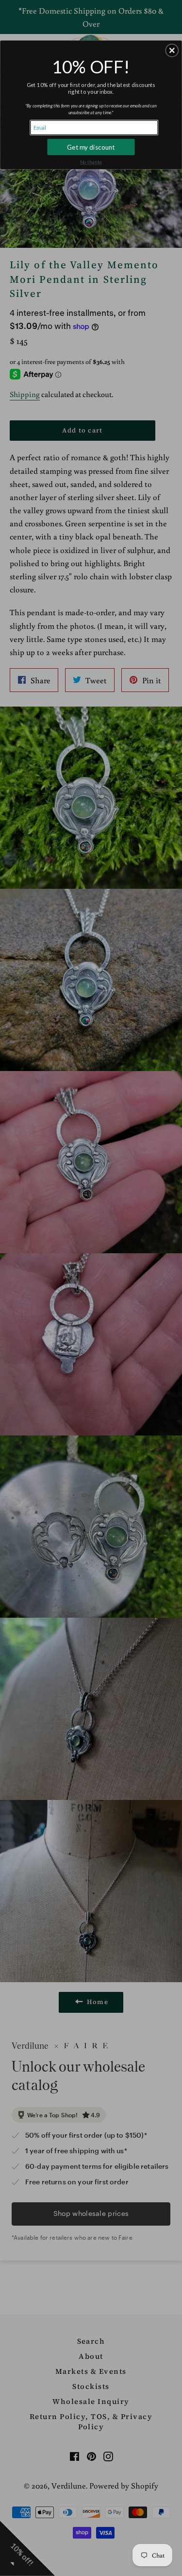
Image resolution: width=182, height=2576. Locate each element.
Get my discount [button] (91, 147)
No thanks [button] (91, 162)
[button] (172, 50)
